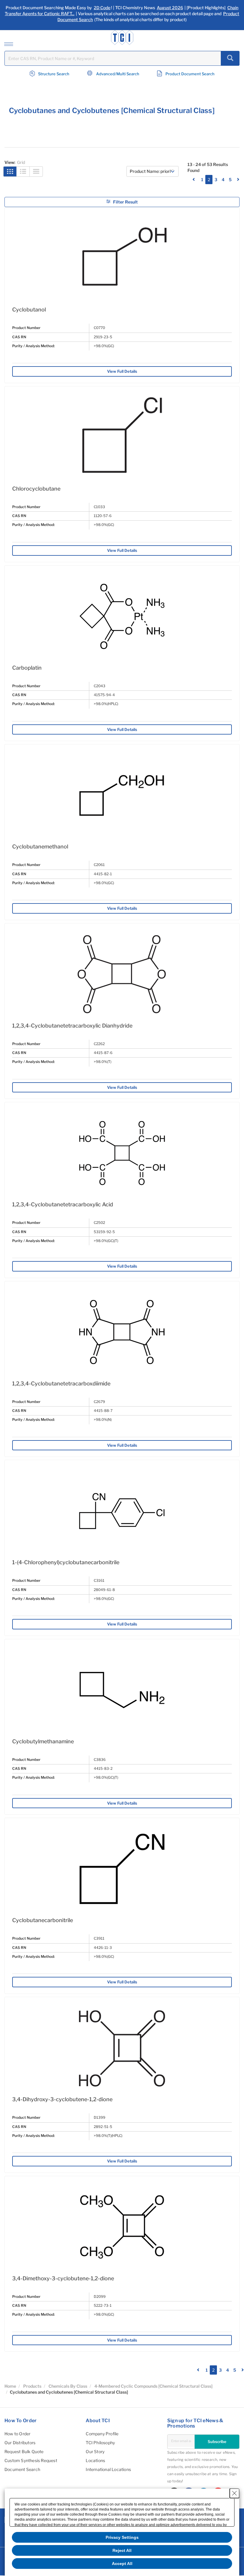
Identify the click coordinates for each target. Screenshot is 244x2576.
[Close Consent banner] (234, 2493)
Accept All (122, 2564)
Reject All (122, 2550)
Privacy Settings (122, 2537)
